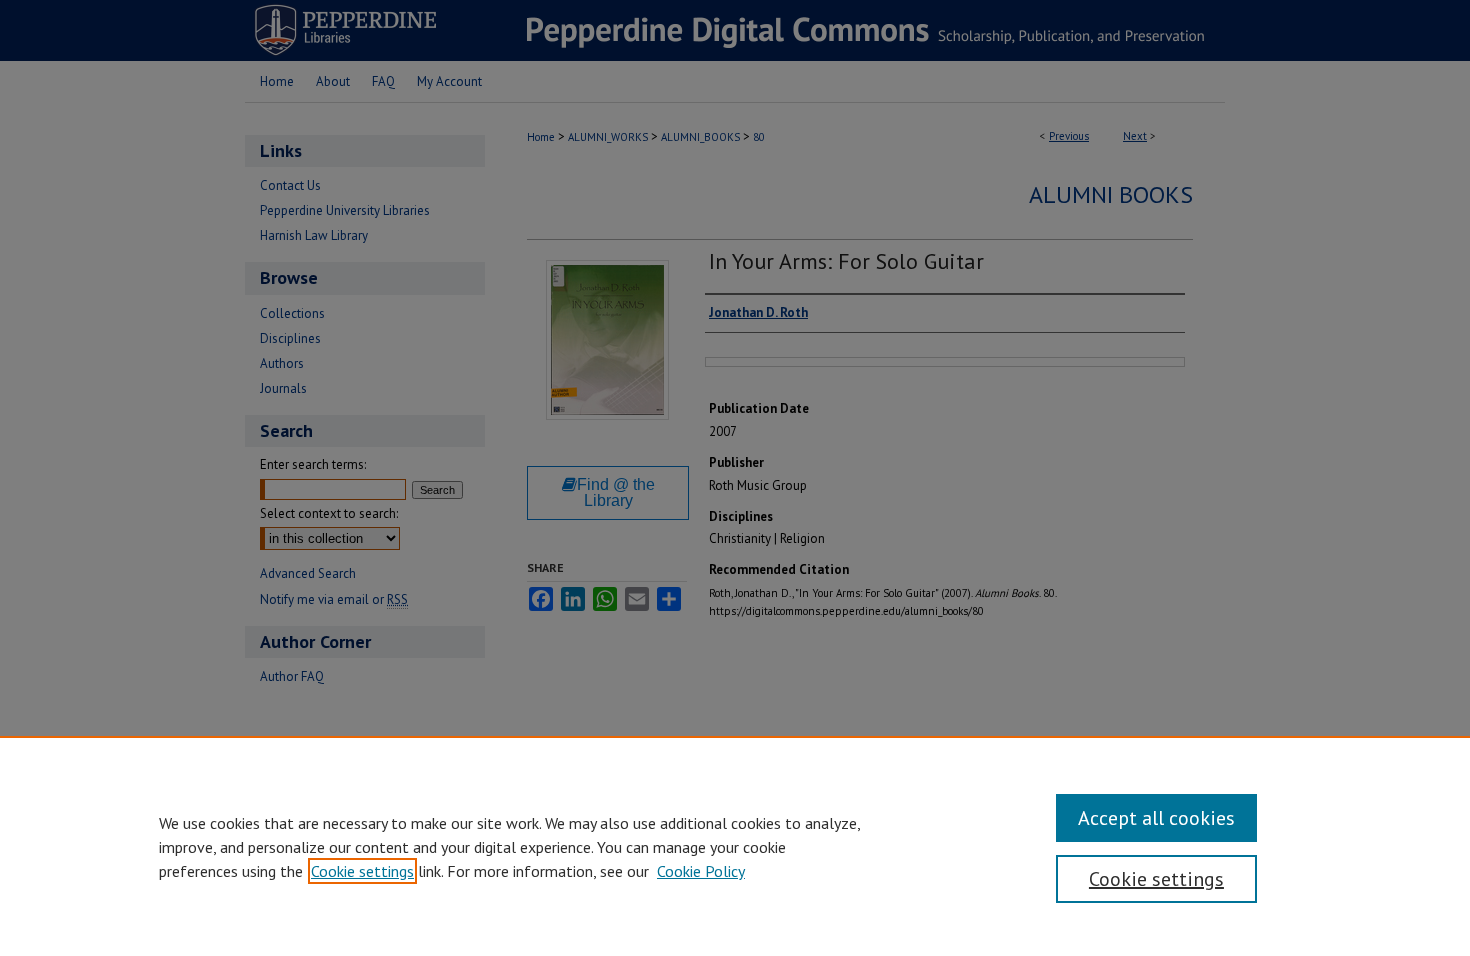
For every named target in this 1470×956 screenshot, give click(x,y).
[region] (735, 846)
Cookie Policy (701, 871)
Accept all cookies (1156, 818)
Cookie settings (362, 871)
